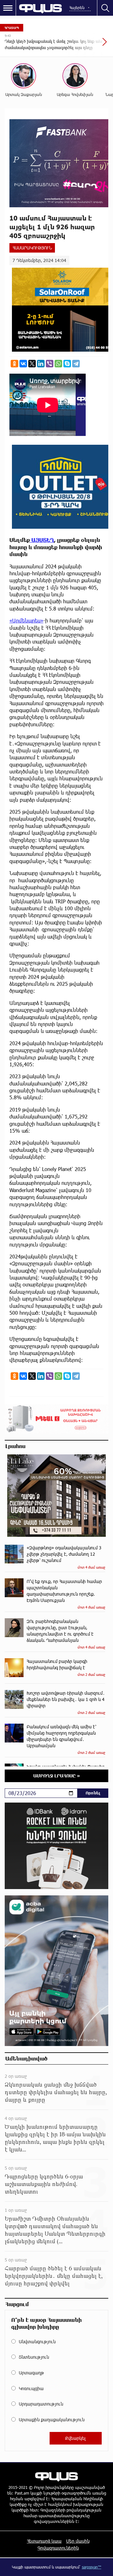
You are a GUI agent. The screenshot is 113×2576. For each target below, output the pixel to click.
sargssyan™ (92, 2567)
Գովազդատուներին (58, 2548)
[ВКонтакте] (23, 364)
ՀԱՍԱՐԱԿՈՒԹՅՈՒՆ (32, 248)
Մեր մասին (78, 2541)
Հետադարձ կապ (44, 2541)
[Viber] (50, 364)
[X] (32, 364)
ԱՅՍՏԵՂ (42, 540)
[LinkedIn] (41, 364)
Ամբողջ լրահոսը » (57, 1776)
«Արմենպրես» (26, 620)
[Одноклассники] (14, 364)
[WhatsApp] (58, 364)
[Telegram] (76, 364)
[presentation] (89, 45)
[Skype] (67, 364)
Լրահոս (15, 1446)
